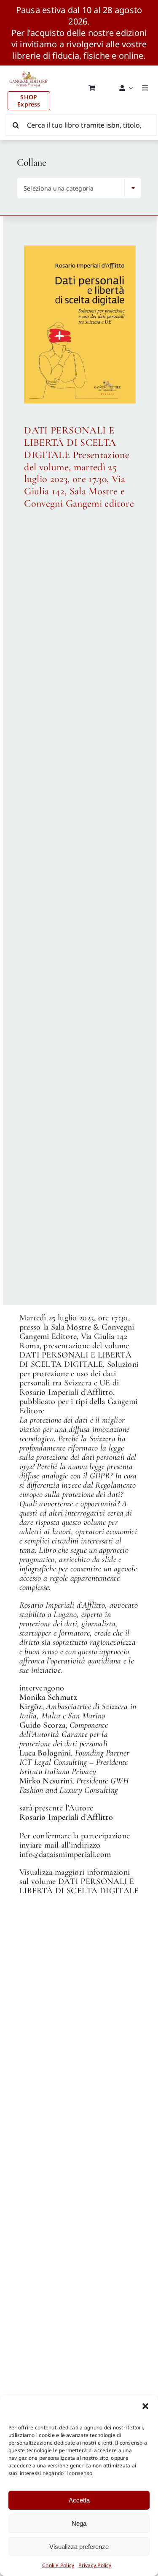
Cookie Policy (58, 2565)
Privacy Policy (95, 2565)
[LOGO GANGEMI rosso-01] (29, 69)
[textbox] (73, 188)
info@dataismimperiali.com (65, 1854)
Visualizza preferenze (79, 2547)
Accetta (79, 2500)
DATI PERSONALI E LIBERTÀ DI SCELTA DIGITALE (79, 1886)
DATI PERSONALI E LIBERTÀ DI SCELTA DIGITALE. (75, 1360)
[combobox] (79, 188)
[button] (145, 2406)
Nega (79, 2523)
